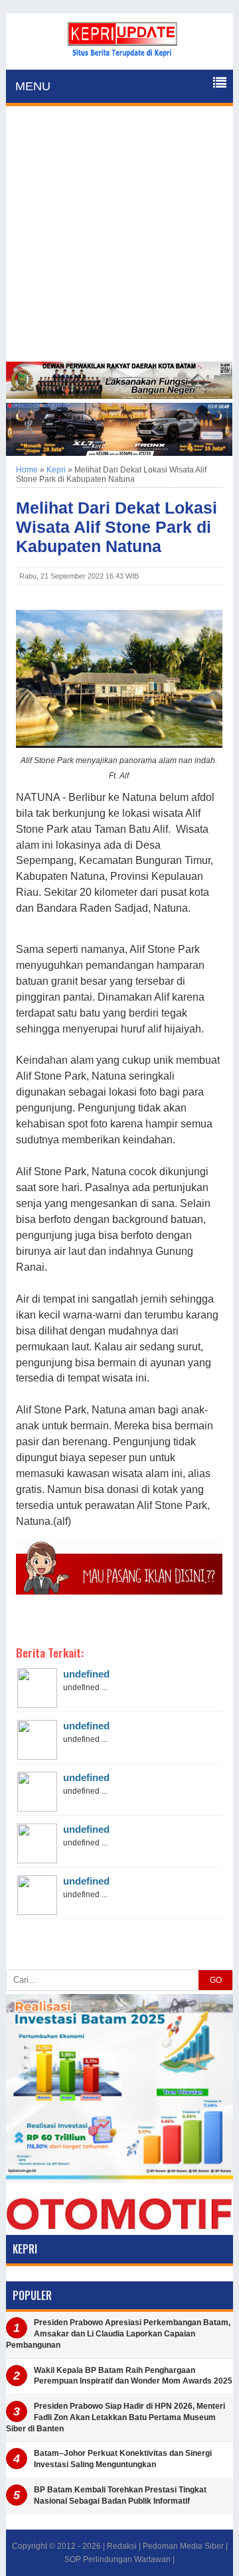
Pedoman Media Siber (183, 2546)
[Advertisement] (119, 236)
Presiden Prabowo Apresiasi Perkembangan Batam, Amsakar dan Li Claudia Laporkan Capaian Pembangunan (118, 2334)
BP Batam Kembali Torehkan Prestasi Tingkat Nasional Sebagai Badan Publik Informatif (120, 2495)
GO (216, 1980)
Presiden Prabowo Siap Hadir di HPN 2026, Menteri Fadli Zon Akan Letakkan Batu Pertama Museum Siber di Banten (116, 2417)
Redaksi (122, 2546)
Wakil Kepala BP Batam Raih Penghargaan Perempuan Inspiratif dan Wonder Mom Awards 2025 (133, 2376)
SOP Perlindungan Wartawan (118, 2559)
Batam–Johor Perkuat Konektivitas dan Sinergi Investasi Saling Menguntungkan (123, 2459)
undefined (86, 1674)
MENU (33, 86)
